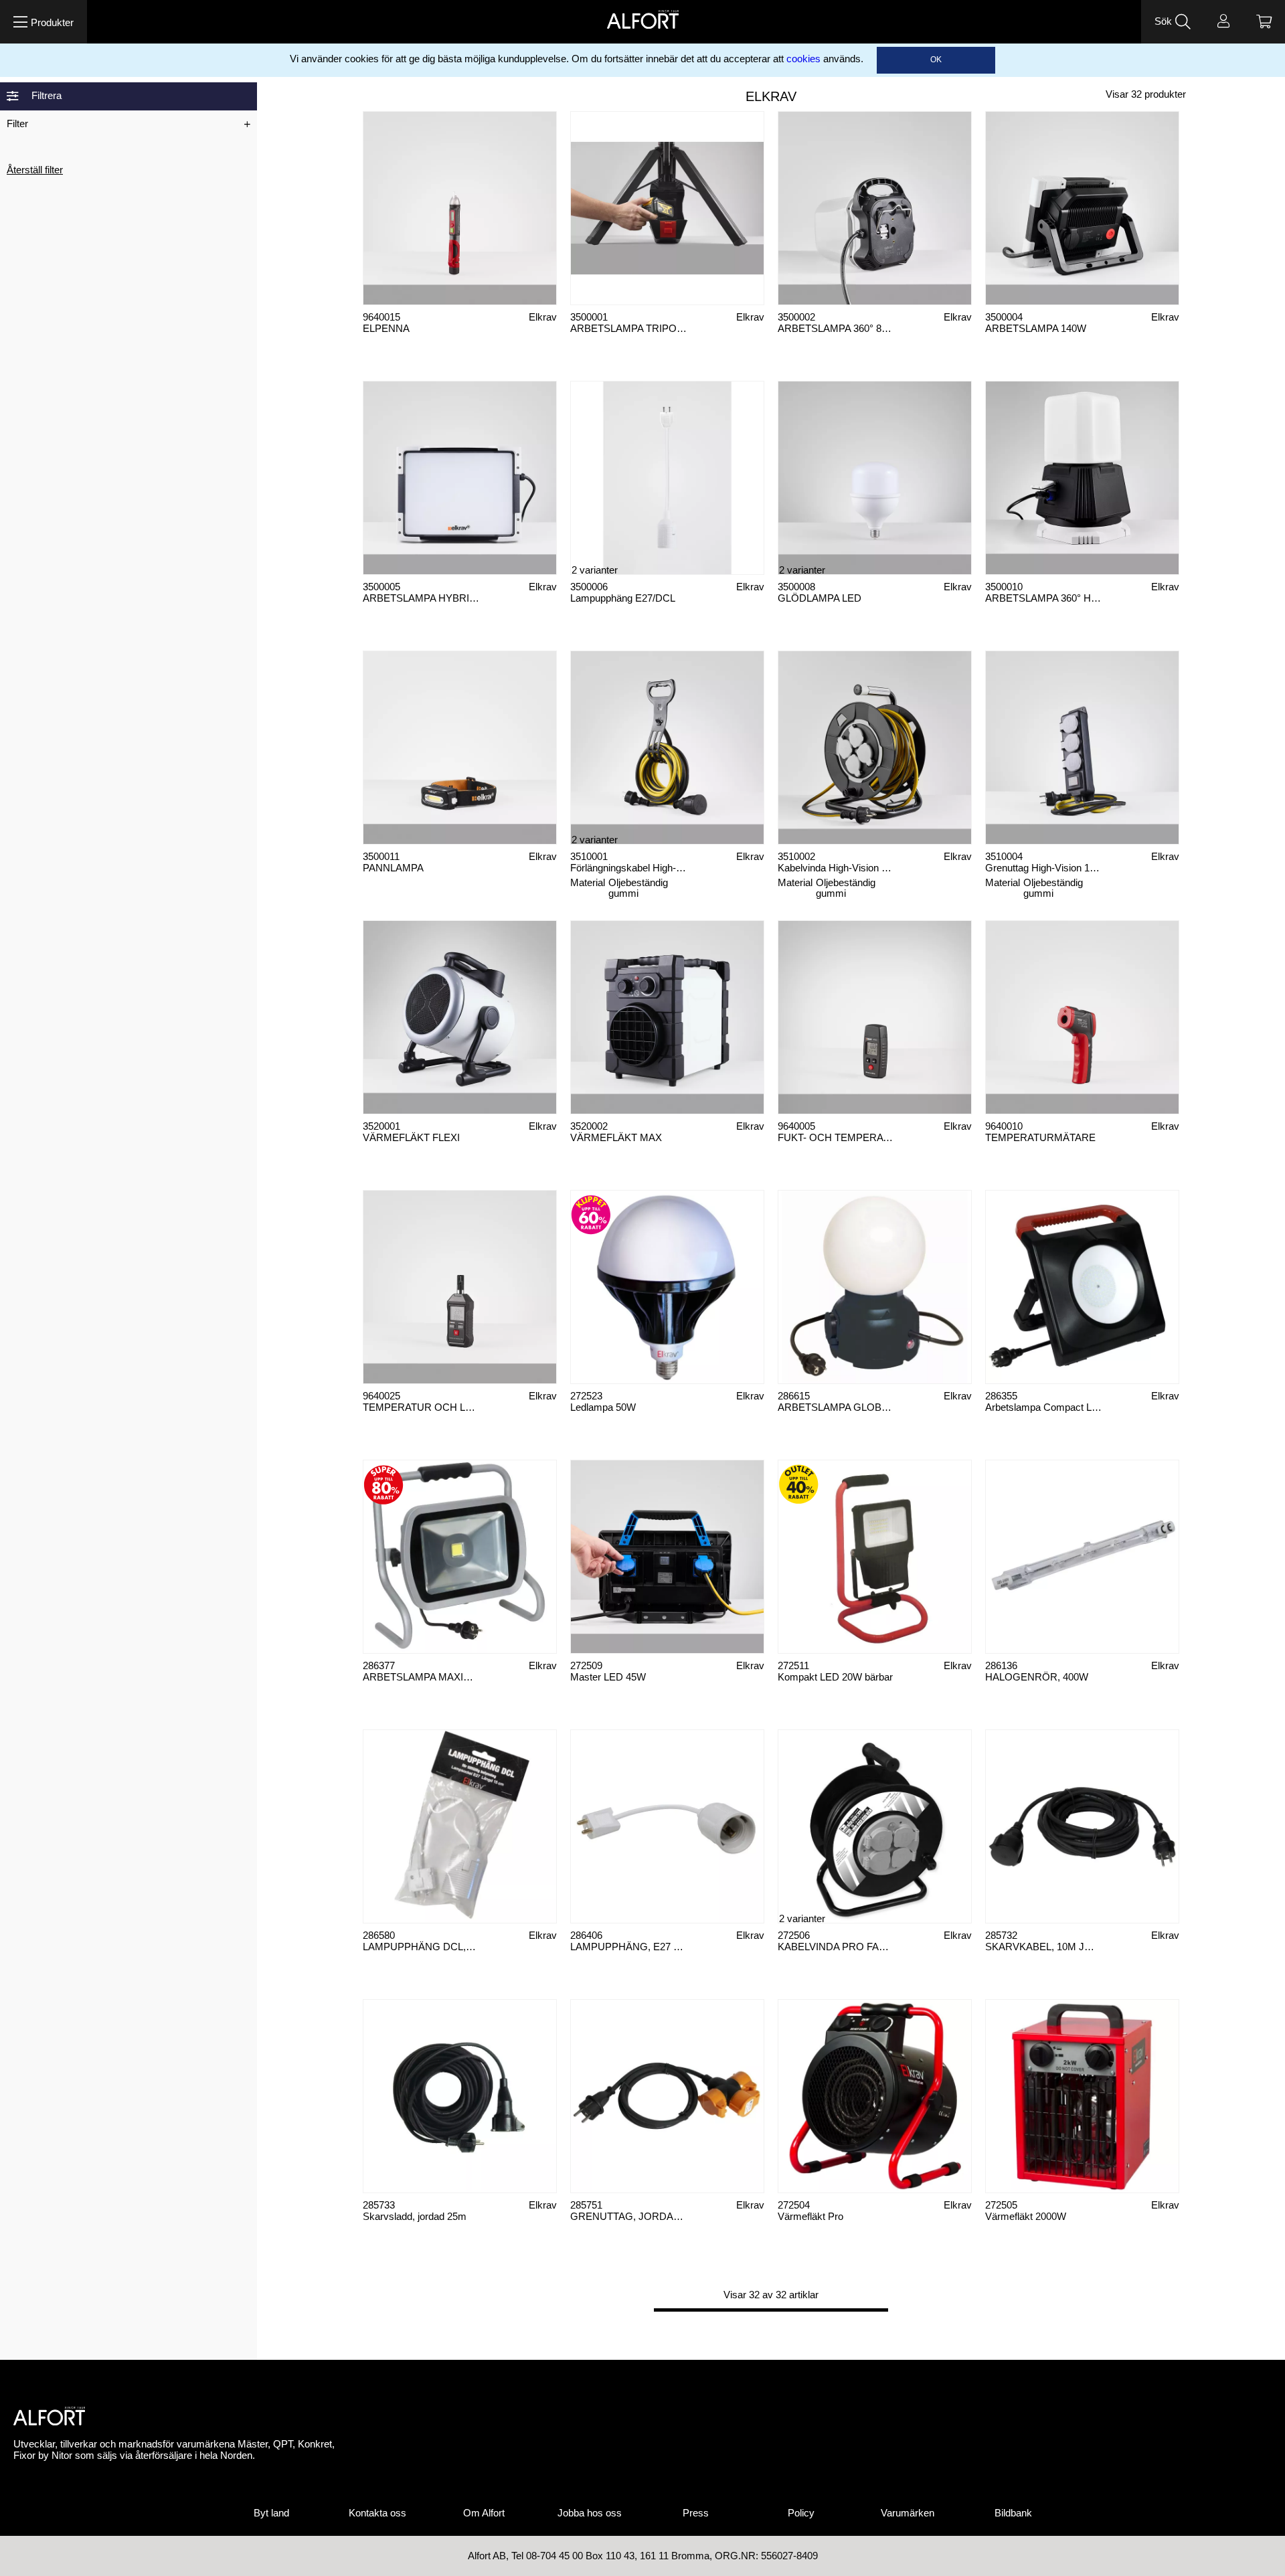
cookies (803, 59)
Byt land (271, 2513)
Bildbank (1013, 2513)
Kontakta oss (377, 2513)
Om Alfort (484, 2513)
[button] (44, 22)
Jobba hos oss (590, 2513)
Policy (801, 2513)
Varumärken (908, 2513)
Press (696, 2513)
